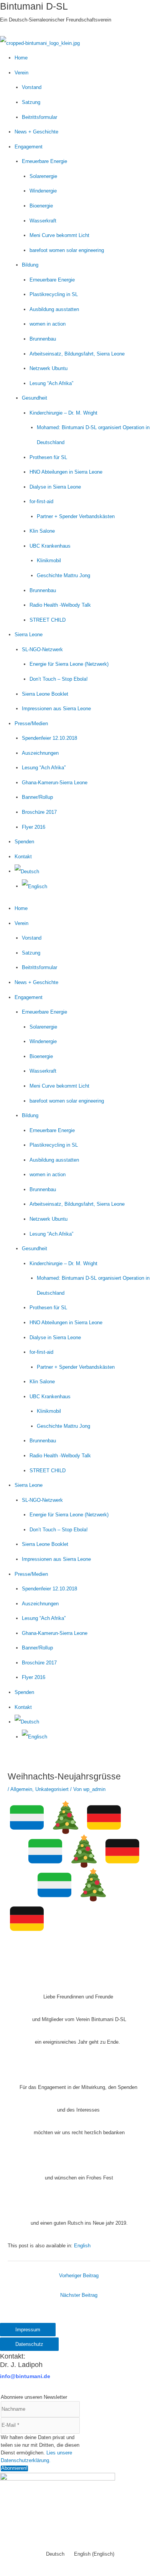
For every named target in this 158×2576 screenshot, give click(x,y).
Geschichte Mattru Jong (63, 575)
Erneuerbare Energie (44, 161)
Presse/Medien (31, 723)
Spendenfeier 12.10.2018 (49, 738)
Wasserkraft (43, 221)
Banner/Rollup (37, 797)
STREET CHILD (48, 620)
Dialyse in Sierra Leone (55, 487)
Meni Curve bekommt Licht (59, 235)
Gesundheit (35, 398)
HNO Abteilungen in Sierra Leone (66, 472)
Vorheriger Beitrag (79, 2276)
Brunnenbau (43, 339)
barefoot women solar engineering (67, 250)
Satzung (31, 102)
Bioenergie (41, 206)
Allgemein (21, 1789)
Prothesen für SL (48, 457)
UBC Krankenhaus (50, 546)
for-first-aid (41, 501)
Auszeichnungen (40, 753)
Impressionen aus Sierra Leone (56, 709)
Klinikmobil (49, 560)
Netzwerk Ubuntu (49, 368)
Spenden (24, 842)
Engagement (29, 147)
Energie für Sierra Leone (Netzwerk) (69, 664)
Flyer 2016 (34, 827)
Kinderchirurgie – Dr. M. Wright (63, 413)
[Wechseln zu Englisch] (35, 886)
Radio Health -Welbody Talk (60, 605)
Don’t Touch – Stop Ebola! (59, 679)
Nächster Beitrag (79, 2295)
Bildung (30, 265)
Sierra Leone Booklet (45, 694)
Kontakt (23, 857)
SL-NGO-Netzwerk (42, 649)
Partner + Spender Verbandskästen (76, 516)
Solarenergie (43, 176)
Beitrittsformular (39, 117)
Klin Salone (42, 531)
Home (21, 58)
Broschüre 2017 (39, 812)
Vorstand (32, 87)
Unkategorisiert (52, 1789)
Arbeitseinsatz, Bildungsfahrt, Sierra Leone (77, 354)
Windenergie (43, 191)
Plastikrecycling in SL (54, 294)
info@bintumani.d (24, 2376)
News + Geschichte (36, 132)
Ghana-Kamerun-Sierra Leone (55, 783)
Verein (21, 73)
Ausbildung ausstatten (54, 309)
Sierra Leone (29, 635)
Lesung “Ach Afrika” (51, 383)
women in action (48, 324)
